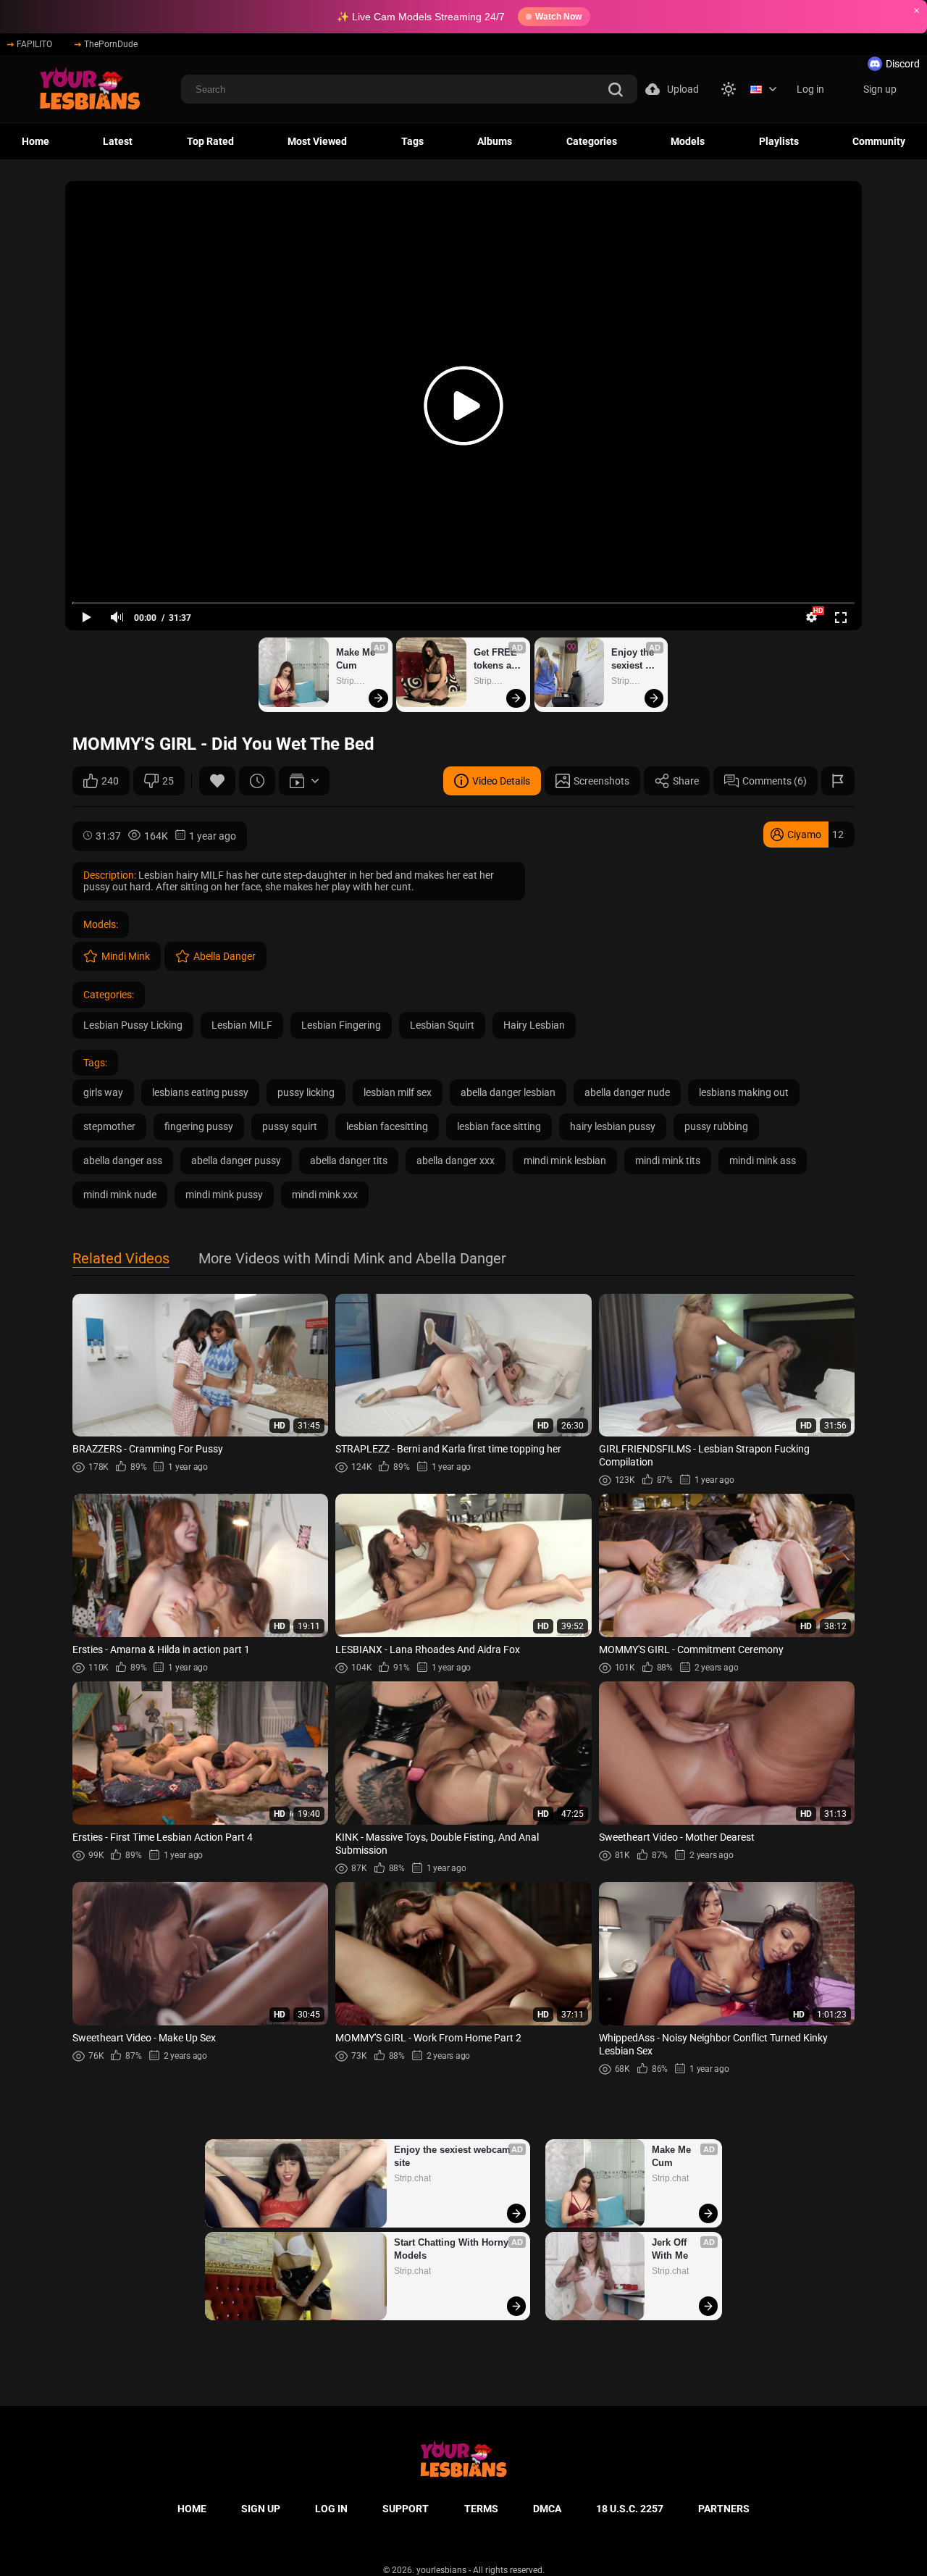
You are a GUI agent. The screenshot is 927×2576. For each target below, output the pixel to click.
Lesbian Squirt (442, 1025)
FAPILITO (34, 44)
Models (688, 141)
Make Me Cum (357, 659)
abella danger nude (627, 1092)
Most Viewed (317, 141)
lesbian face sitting (499, 1126)
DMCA (547, 2509)
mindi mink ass (763, 1161)
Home (35, 141)
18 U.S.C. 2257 (630, 2509)
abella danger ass (123, 1161)
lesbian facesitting (387, 1126)
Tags (412, 141)
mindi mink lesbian (565, 1161)
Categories (592, 141)
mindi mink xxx (325, 1195)
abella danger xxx (456, 1161)
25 (168, 781)
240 (110, 781)
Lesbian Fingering (341, 1025)
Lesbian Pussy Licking (133, 1025)
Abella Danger (225, 956)
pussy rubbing (716, 1126)
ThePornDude (111, 44)
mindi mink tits (668, 1161)
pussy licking (306, 1092)
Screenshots (601, 781)
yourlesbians (441, 2570)
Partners (724, 2509)
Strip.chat (355, 681)
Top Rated (210, 141)
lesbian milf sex (398, 1092)
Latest (118, 141)
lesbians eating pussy (200, 1092)
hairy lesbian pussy (613, 1126)
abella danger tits (349, 1161)
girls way (103, 1092)
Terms (481, 2509)
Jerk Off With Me (671, 2249)
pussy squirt (290, 1126)
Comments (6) (775, 781)
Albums (495, 141)
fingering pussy (199, 1126)
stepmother (109, 1126)
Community (879, 141)
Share (686, 781)
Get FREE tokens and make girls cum (498, 660)
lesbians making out (744, 1092)
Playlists (779, 141)
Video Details (501, 781)
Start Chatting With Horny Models (453, 2249)
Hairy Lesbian (534, 1025)
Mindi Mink (126, 956)
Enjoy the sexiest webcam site (634, 660)
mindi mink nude (120, 1195)
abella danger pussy (236, 1161)
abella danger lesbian (508, 1092)
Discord (903, 64)
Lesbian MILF (242, 1025)
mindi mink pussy (224, 1195)
